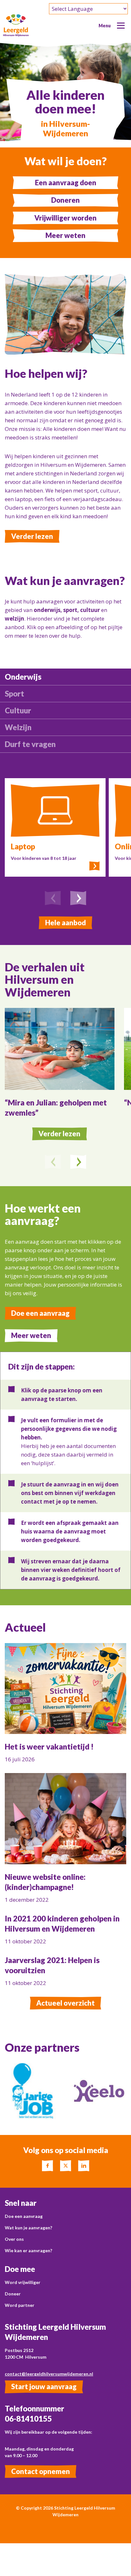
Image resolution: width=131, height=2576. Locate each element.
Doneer (13, 2294)
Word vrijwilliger (23, 2282)
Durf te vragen (30, 744)
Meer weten (65, 235)
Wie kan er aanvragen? (28, 2250)
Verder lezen (32, 536)
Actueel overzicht (65, 2003)
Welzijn (18, 727)
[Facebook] (48, 2166)
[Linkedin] (84, 2166)
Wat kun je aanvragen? (28, 2228)
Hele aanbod (65, 923)
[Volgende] (78, 899)
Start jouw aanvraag (44, 2386)
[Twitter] (66, 2166)
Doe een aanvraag (40, 1313)
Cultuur (18, 710)
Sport (14, 693)
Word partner (20, 2305)
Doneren (65, 200)
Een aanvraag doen (66, 183)
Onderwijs (23, 677)
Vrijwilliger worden (65, 218)
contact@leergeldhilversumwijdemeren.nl (49, 2374)
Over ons (14, 2239)
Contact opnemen (41, 2471)
